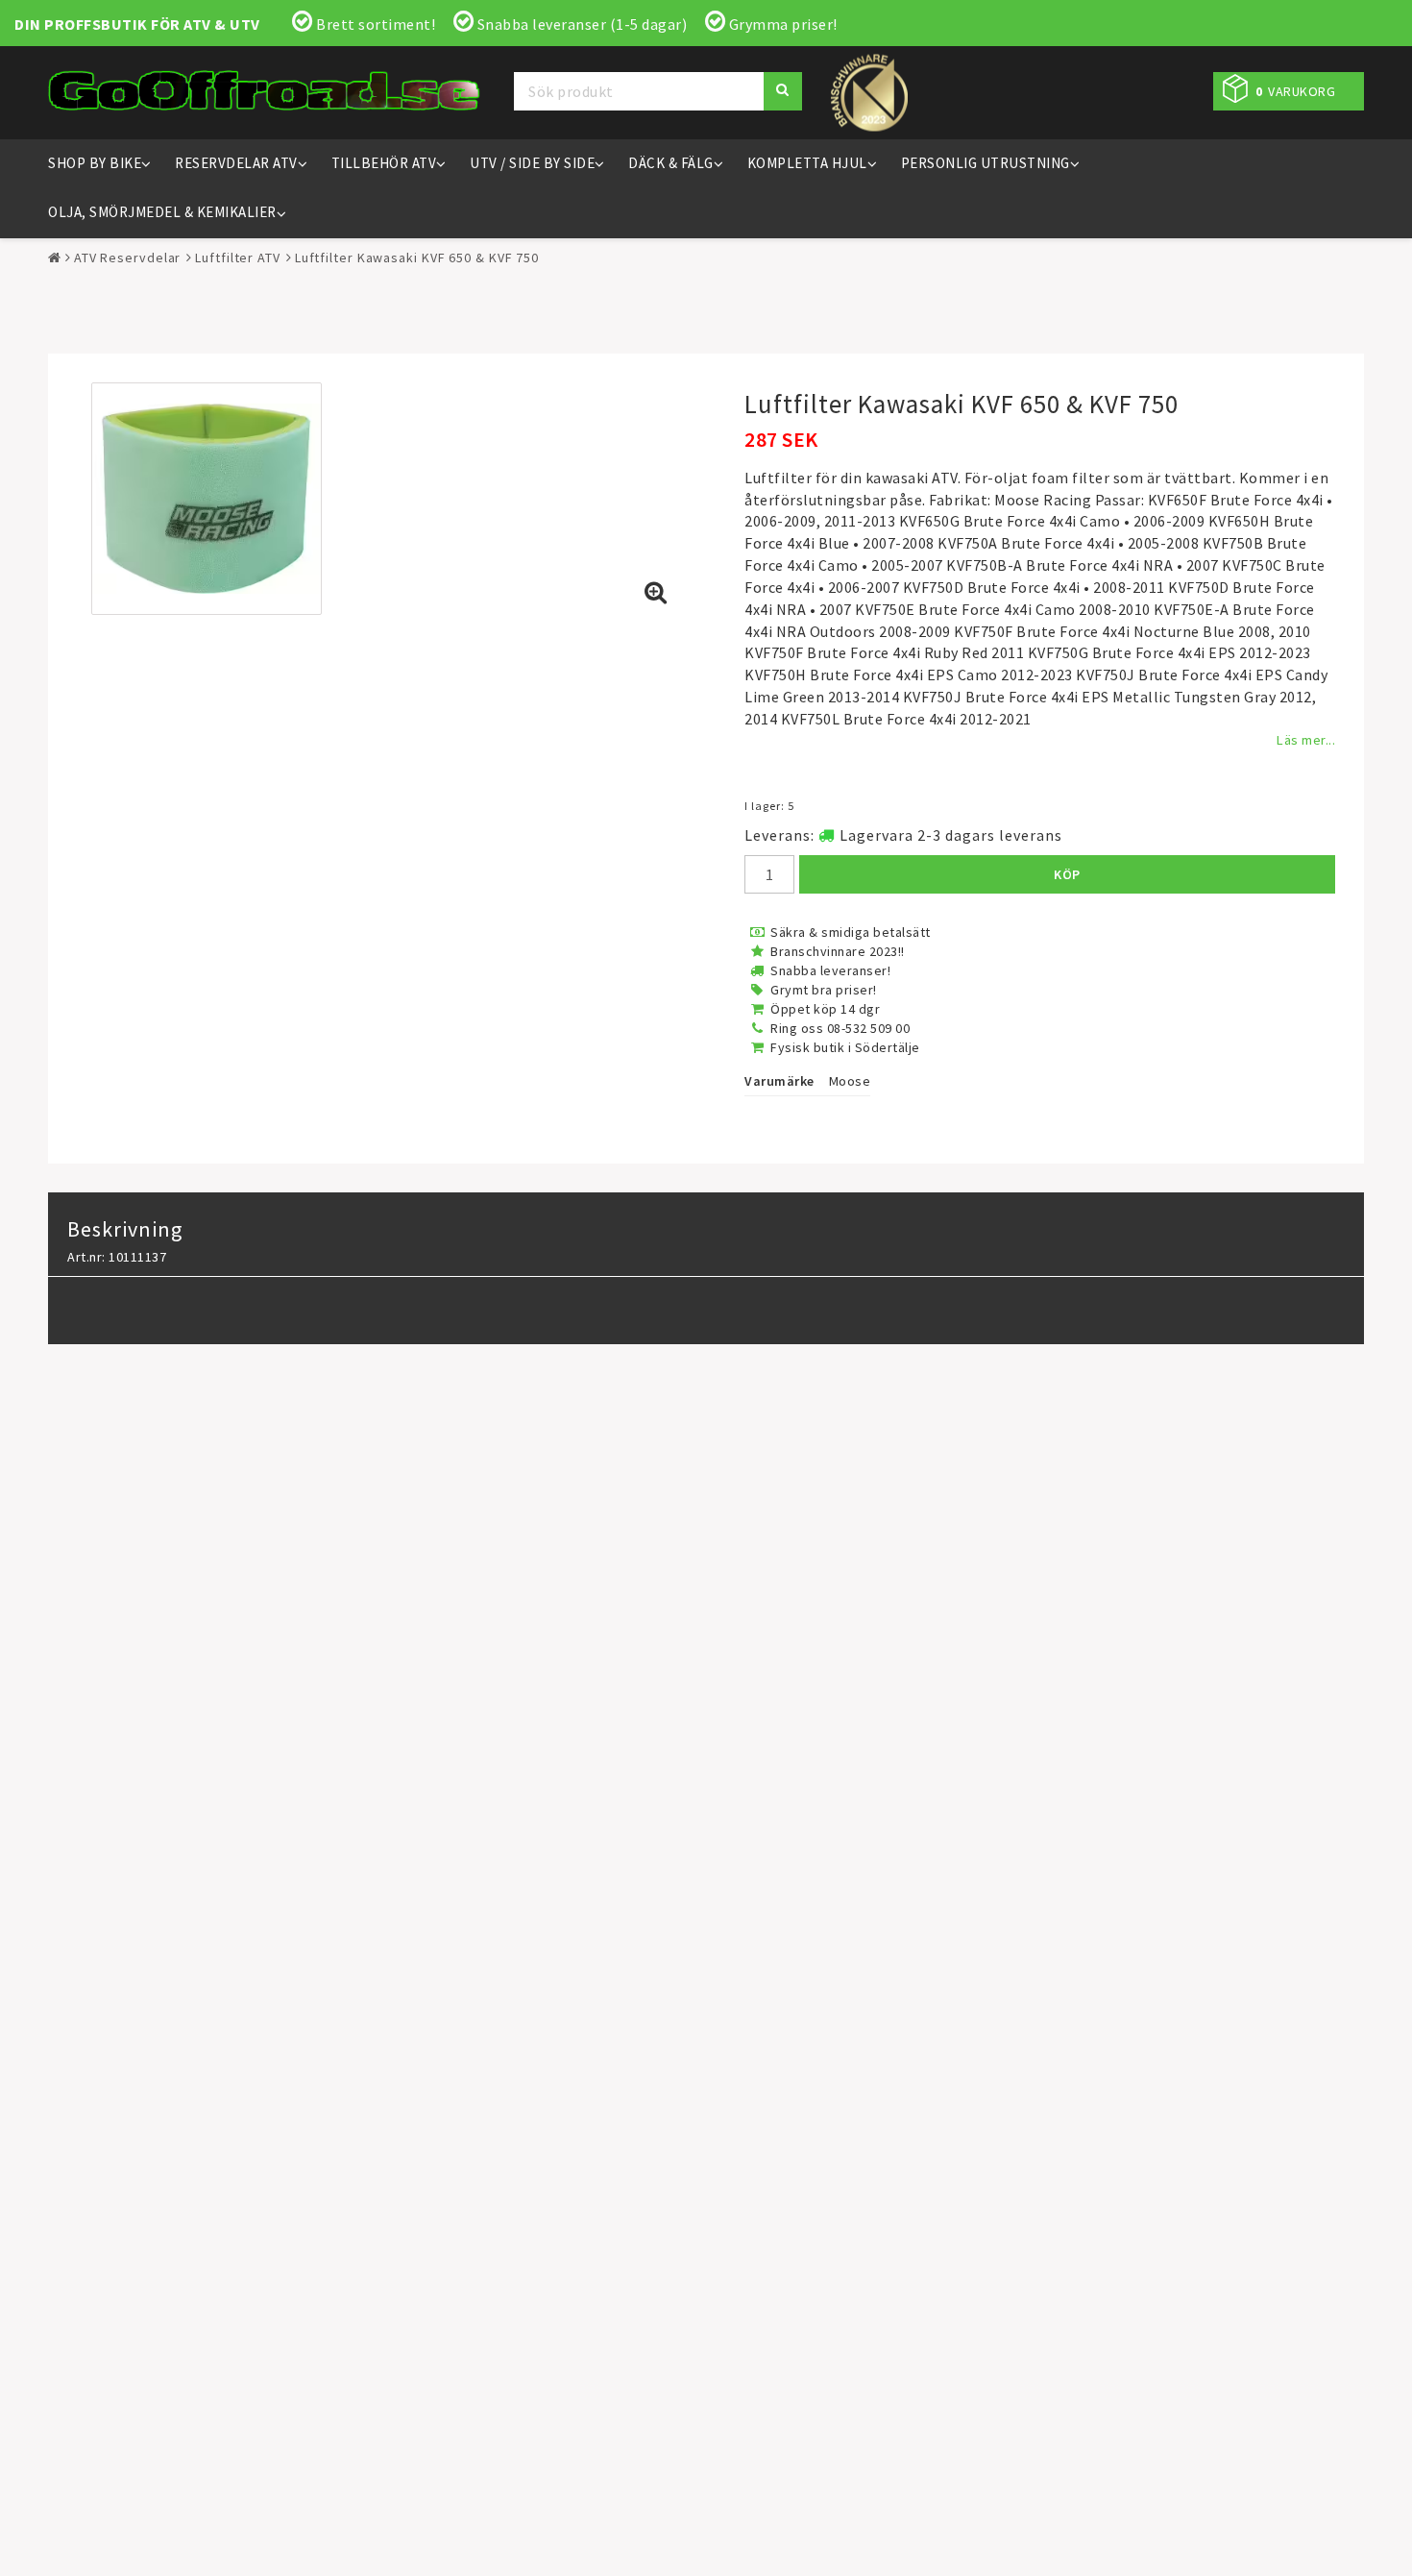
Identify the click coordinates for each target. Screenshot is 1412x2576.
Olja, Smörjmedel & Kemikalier (162, 212)
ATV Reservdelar (128, 258)
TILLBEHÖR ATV (384, 163)
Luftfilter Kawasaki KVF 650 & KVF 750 (417, 258)
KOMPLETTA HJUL (807, 163)
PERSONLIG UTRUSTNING (986, 163)
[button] (1289, 91)
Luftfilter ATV (238, 258)
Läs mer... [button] (1306, 740)
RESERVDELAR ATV (236, 163)
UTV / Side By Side (532, 163)
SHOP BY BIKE (95, 163)
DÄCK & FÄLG (671, 163)
